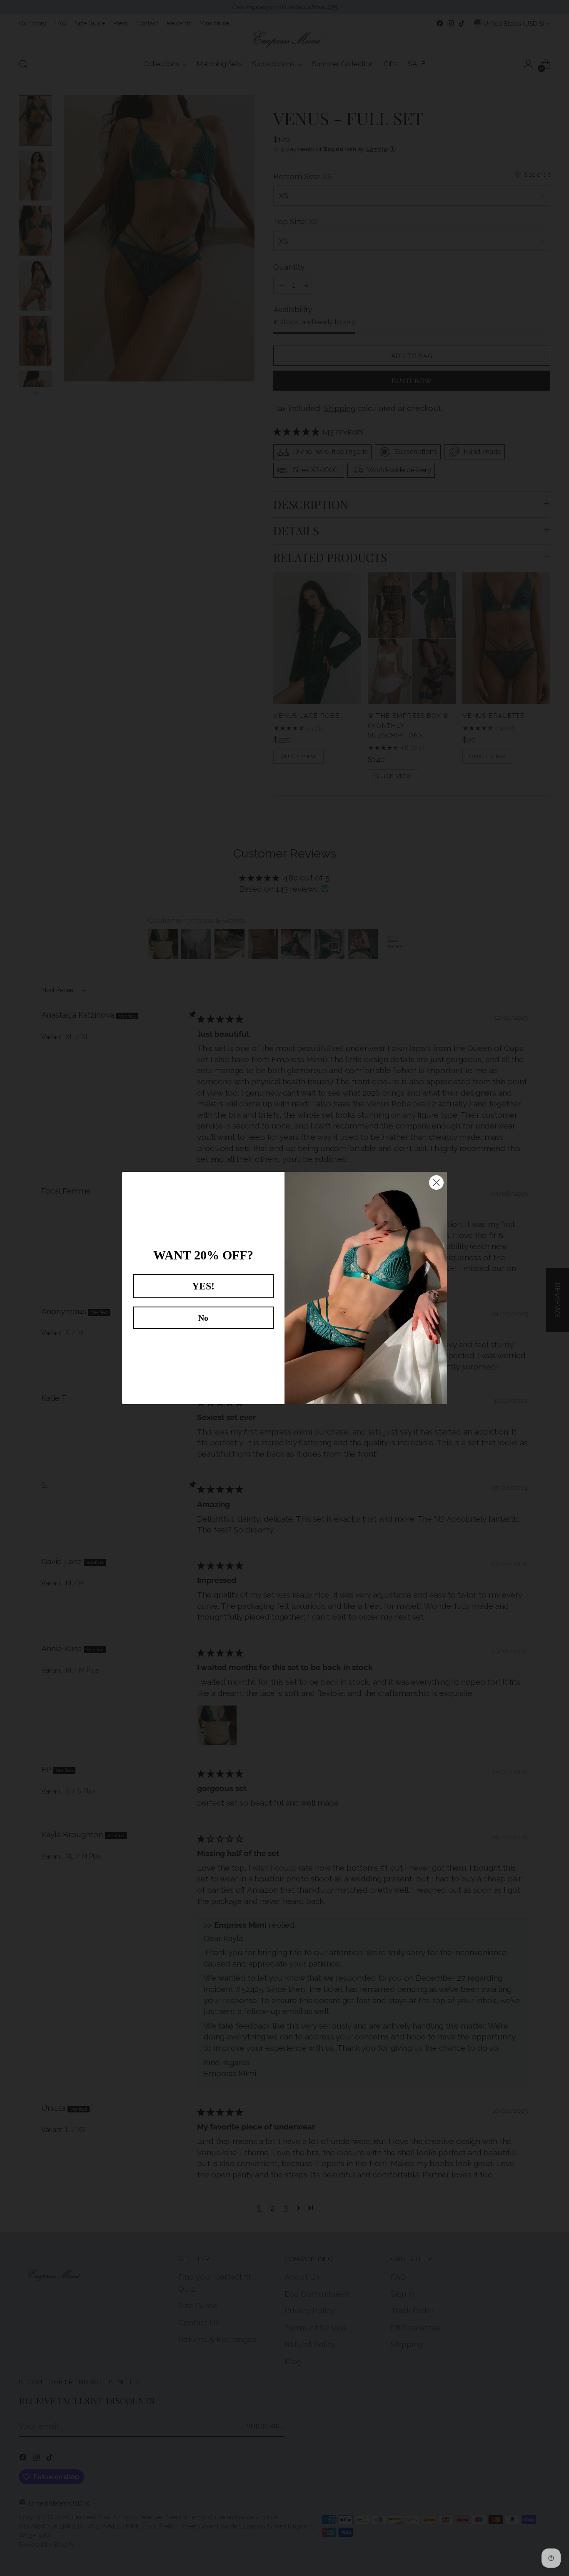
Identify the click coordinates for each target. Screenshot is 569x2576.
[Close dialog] (436, 1183)
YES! (203, 1286)
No (203, 1318)
